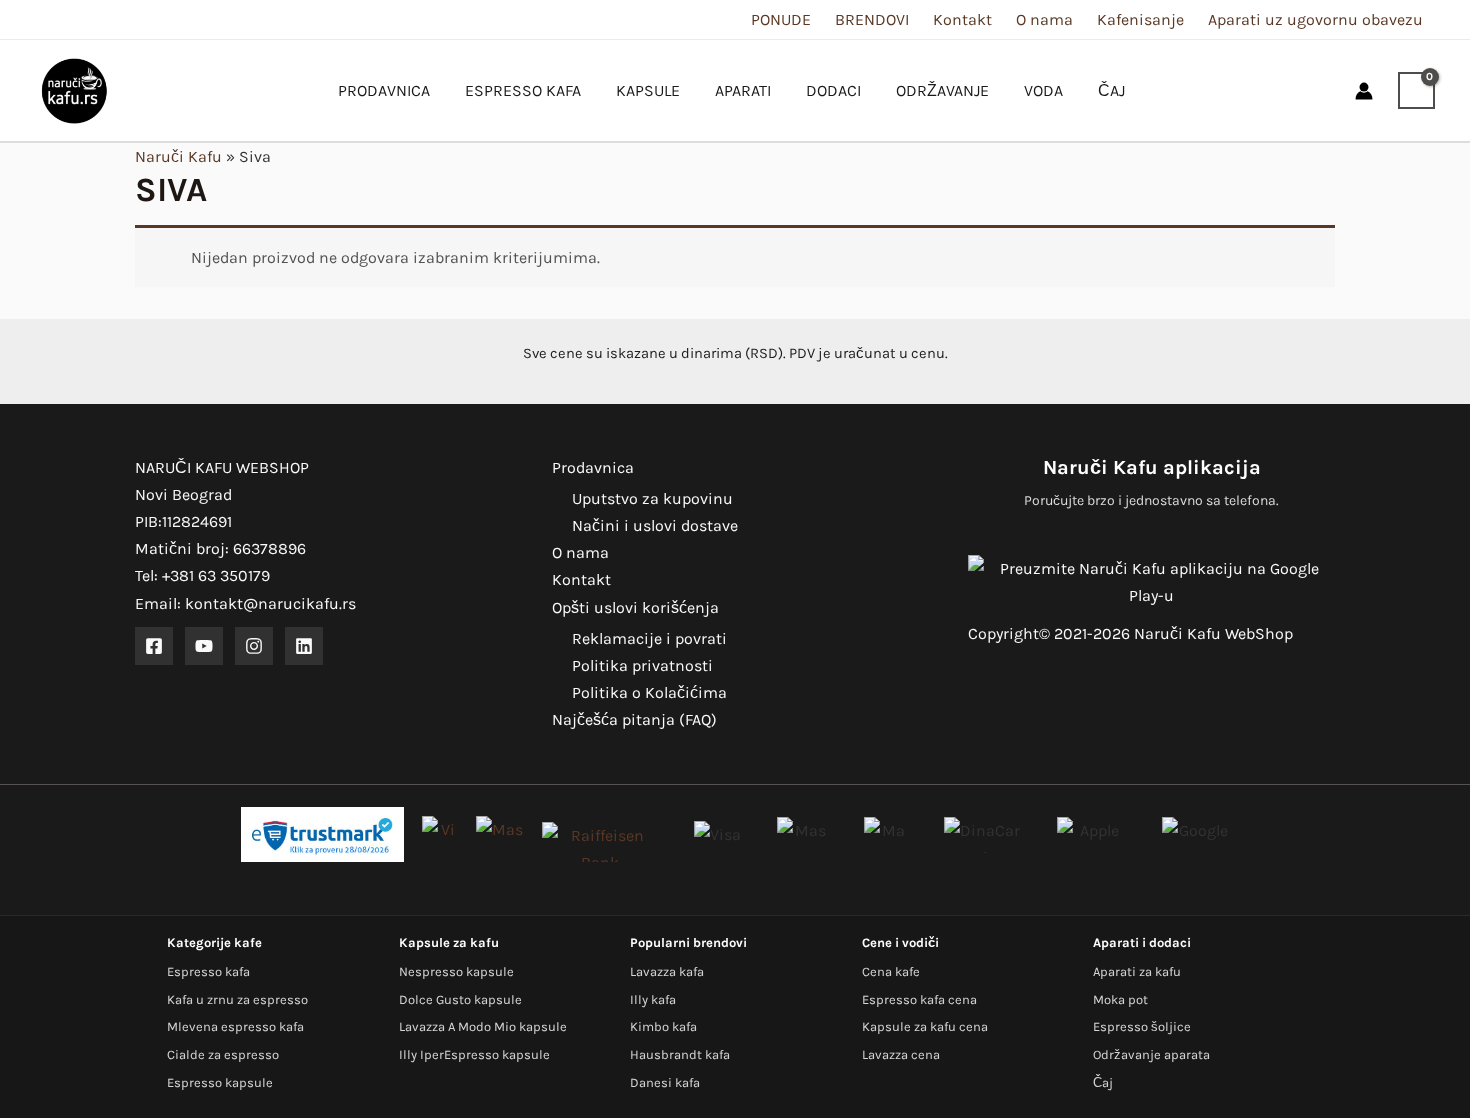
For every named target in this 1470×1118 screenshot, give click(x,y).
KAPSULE (648, 90)
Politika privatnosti (642, 665)
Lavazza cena (901, 1054)
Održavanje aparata (1151, 1054)
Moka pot (1120, 999)
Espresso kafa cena (919, 999)
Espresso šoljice (1142, 1026)
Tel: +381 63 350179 (202, 575)
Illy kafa (653, 999)
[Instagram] (254, 646)
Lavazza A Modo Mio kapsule (483, 1026)
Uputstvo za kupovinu (652, 498)
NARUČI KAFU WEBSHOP (222, 467)
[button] (1322, 90)
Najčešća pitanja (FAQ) (634, 719)
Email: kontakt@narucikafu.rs (245, 603)
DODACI (833, 90)
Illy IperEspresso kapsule (474, 1054)
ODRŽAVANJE (942, 90)
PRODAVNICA (384, 90)
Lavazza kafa (667, 971)
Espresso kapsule (220, 1082)
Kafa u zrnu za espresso (237, 999)
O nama (1044, 19)
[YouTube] (204, 646)
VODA (1043, 90)
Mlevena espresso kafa (235, 1026)
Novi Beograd (183, 494)
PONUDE (781, 19)
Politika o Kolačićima (649, 692)
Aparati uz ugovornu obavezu (1315, 19)
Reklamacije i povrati (649, 638)
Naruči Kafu (178, 156)
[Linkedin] (304, 646)
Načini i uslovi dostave (655, 525)
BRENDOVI (872, 19)
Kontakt (962, 19)
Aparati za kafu (1137, 971)
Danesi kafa (665, 1082)
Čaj (1103, 1082)
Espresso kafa (208, 971)
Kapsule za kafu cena (925, 1026)
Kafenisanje (1140, 19)
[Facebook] (154, 646)
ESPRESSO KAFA (523, 90)
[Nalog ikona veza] (1364, 91)
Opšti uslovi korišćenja (635, 607)
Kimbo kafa (663, 1026)
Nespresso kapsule (456, 971)
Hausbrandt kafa (680, 1054)
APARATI (743, 90)
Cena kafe (891, 971)
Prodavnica (593, 467)
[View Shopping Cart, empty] (1416, 91)
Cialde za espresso (223, 1054)
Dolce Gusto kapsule (460, 999)
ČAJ (1111, 90)
